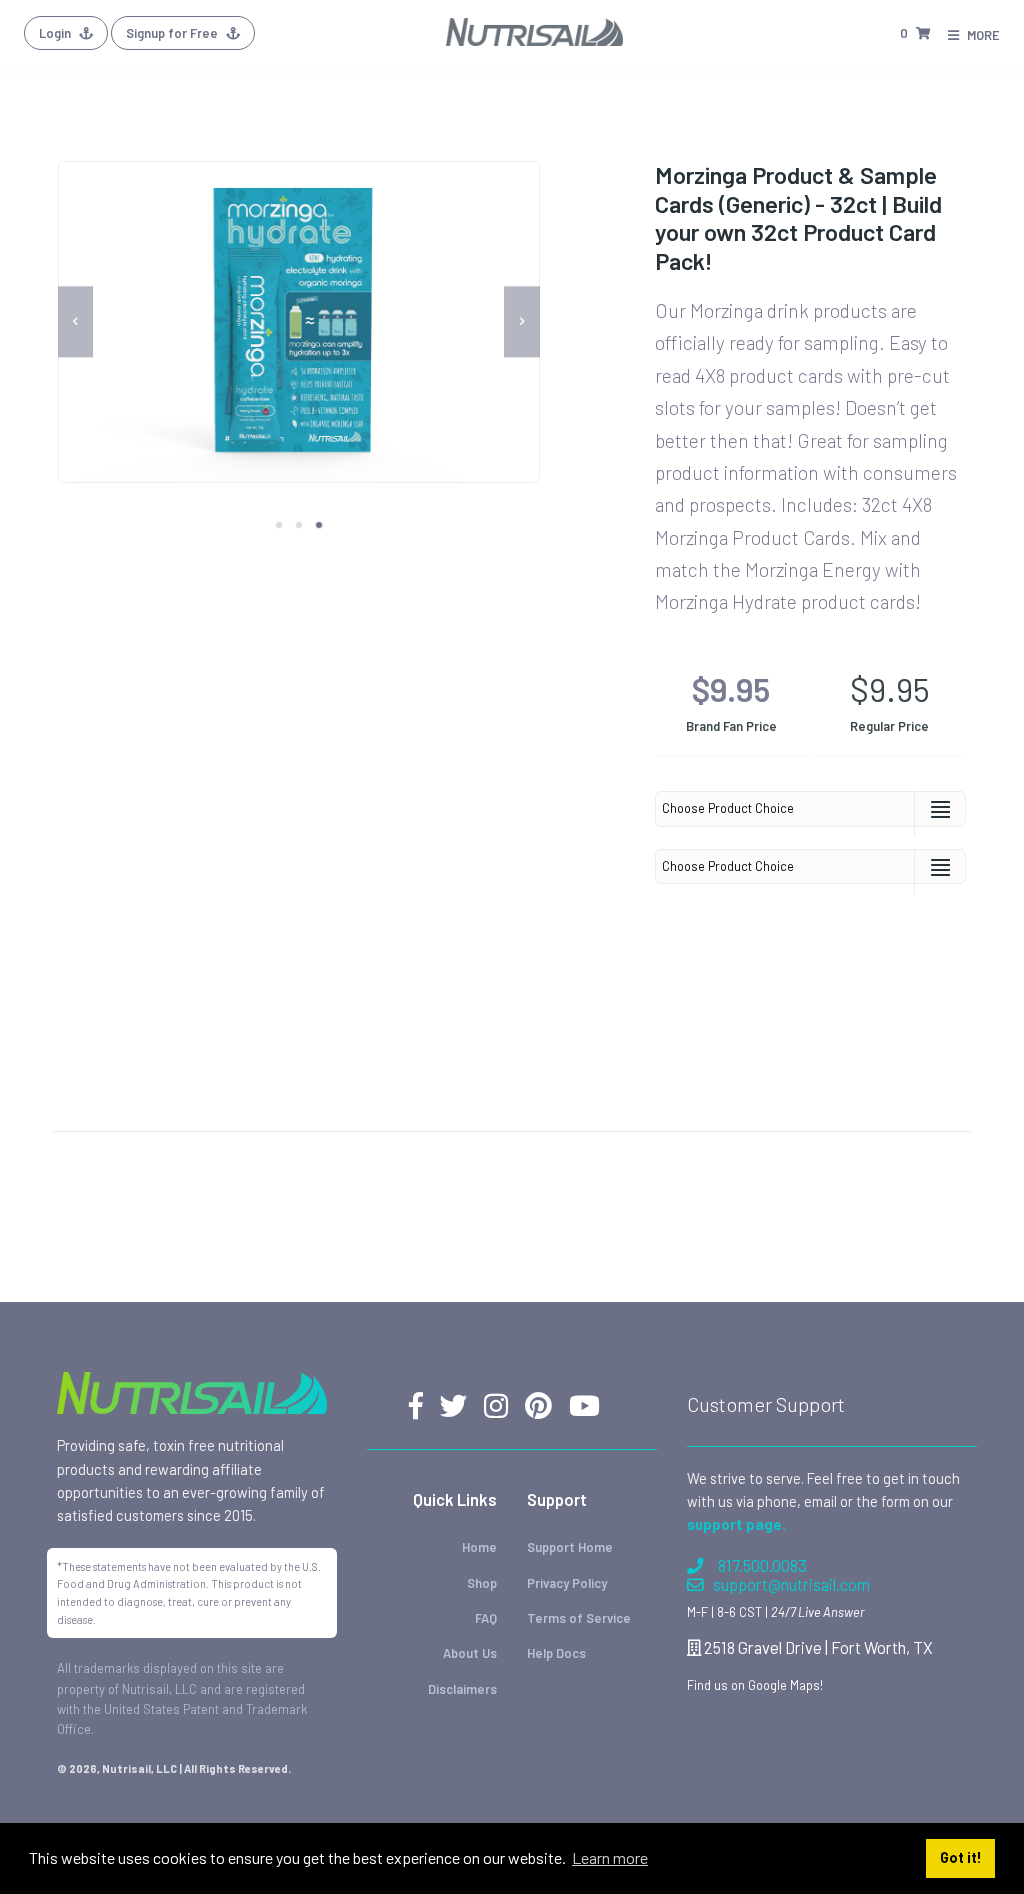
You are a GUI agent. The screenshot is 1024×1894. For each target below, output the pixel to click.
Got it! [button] (961, 1857)
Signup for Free (173, 33)
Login (56, 33)
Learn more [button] (610, 1857)
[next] (522, 321)
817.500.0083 (762, 1565)
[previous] (76, 321)
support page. (736, 1524)
